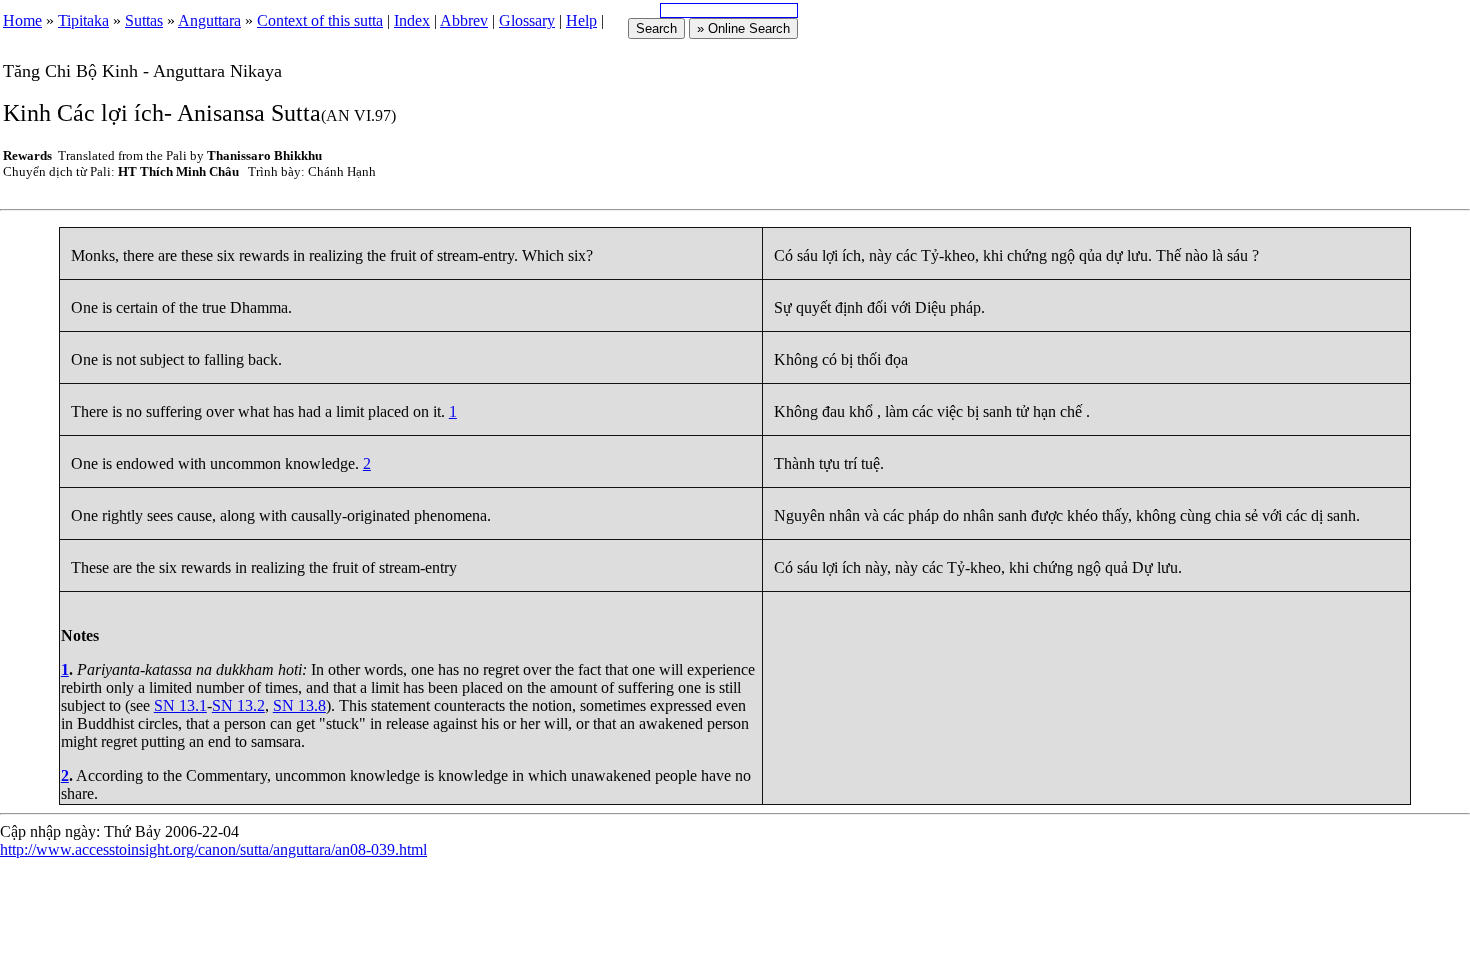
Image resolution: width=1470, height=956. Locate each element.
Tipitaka (83, 20)
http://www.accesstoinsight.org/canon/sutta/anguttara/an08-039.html (213, 849)
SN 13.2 (238, 705)
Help (581, 20)
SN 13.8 (299, 705)
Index (412, 20)
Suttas (144, 20)
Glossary (527, 20)
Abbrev (464, 20)
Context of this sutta (320, 20)
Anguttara (209, 20)
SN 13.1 (180, 705)
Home (22, 20)
